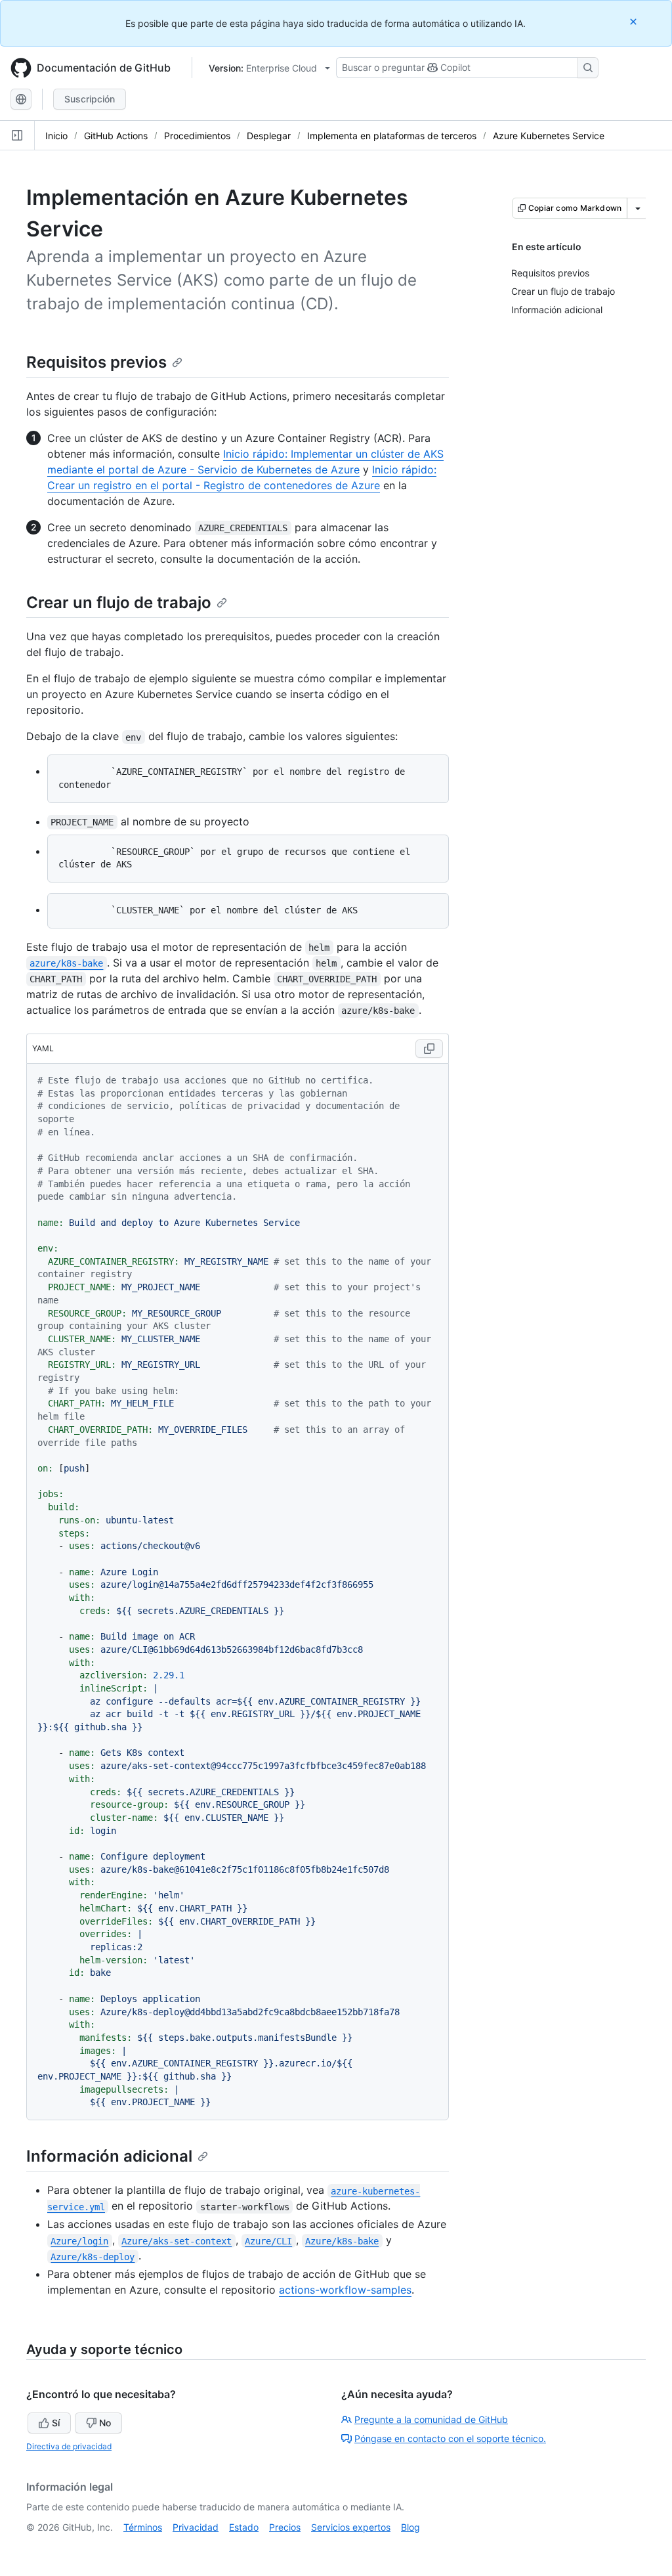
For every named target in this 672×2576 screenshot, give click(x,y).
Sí (56, 2423)
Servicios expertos (351, 2527)
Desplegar (269, 136)
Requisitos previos (96, 362)
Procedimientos (197, 136)
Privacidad (196, 2527)
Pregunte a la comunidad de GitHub (431, 2419)
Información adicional (109, 2156)
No (105, 2423)
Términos (143, 2527)
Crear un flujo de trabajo (119, 602)
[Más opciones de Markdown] (638, 208)
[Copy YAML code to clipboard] (429, 1049)
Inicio (56, 136)
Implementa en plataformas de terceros (392, 136)
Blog (410, 2527)
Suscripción (90, 99)
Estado (244, 2527)
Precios (285, 2527)
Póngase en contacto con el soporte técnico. (450, 2438)
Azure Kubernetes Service (549, 136)
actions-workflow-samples (345, 2290)
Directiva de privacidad (69, 2446)
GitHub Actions (116, 136)
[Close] (635, 21)
